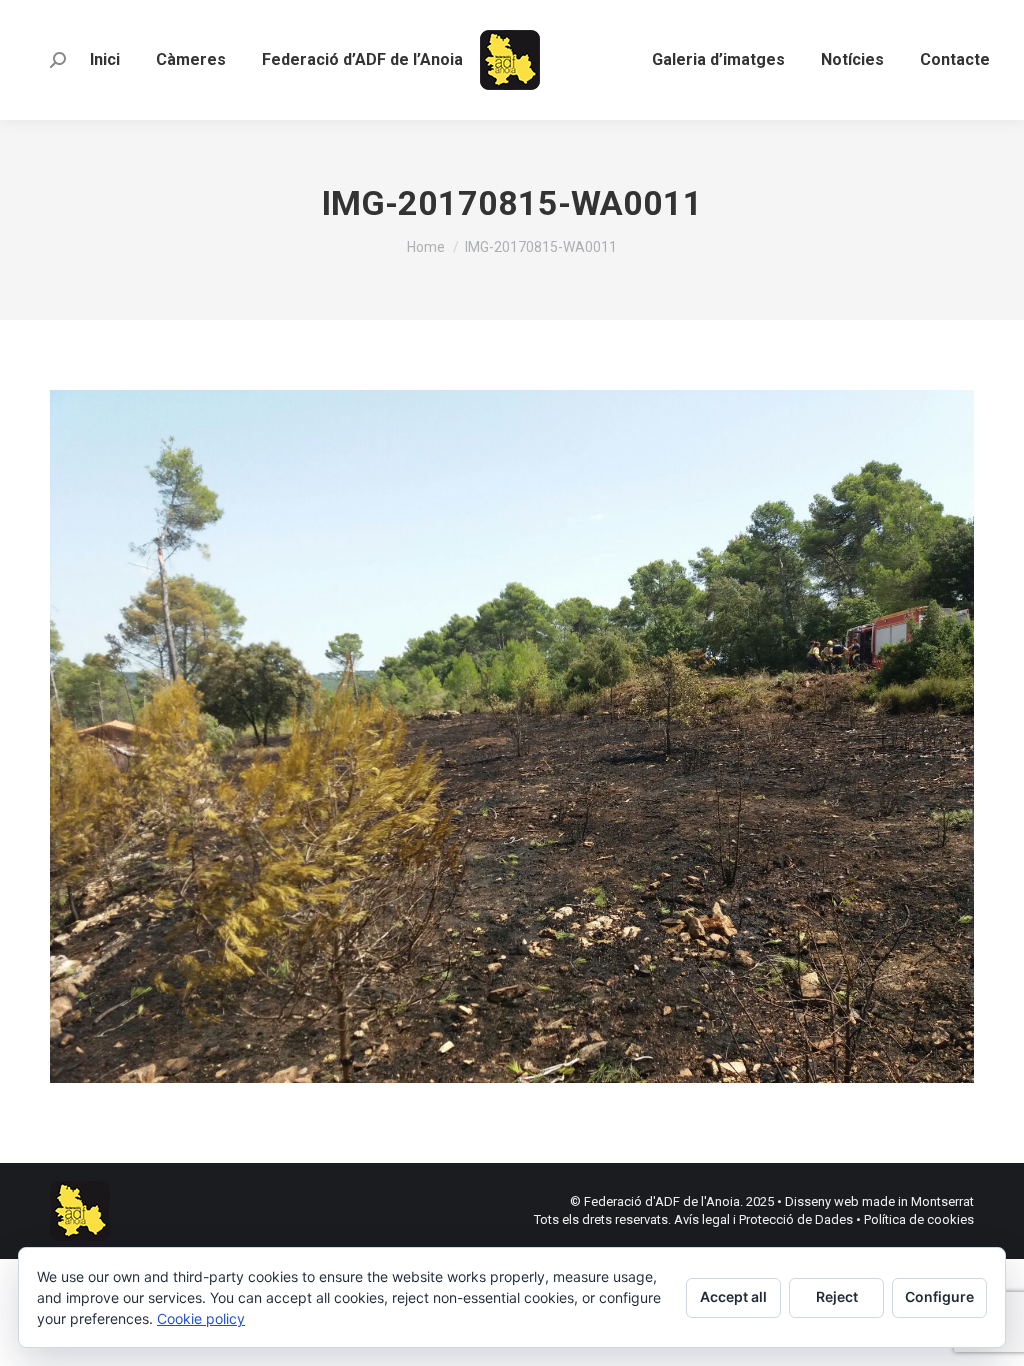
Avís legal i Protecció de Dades (763, 1219)
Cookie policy (201, 1318)
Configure (939, 1296)
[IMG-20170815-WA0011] (512, 736)
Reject (837, 1296)
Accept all (733, 1296)
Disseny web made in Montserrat (879, 1201)
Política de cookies (919, 1219)
